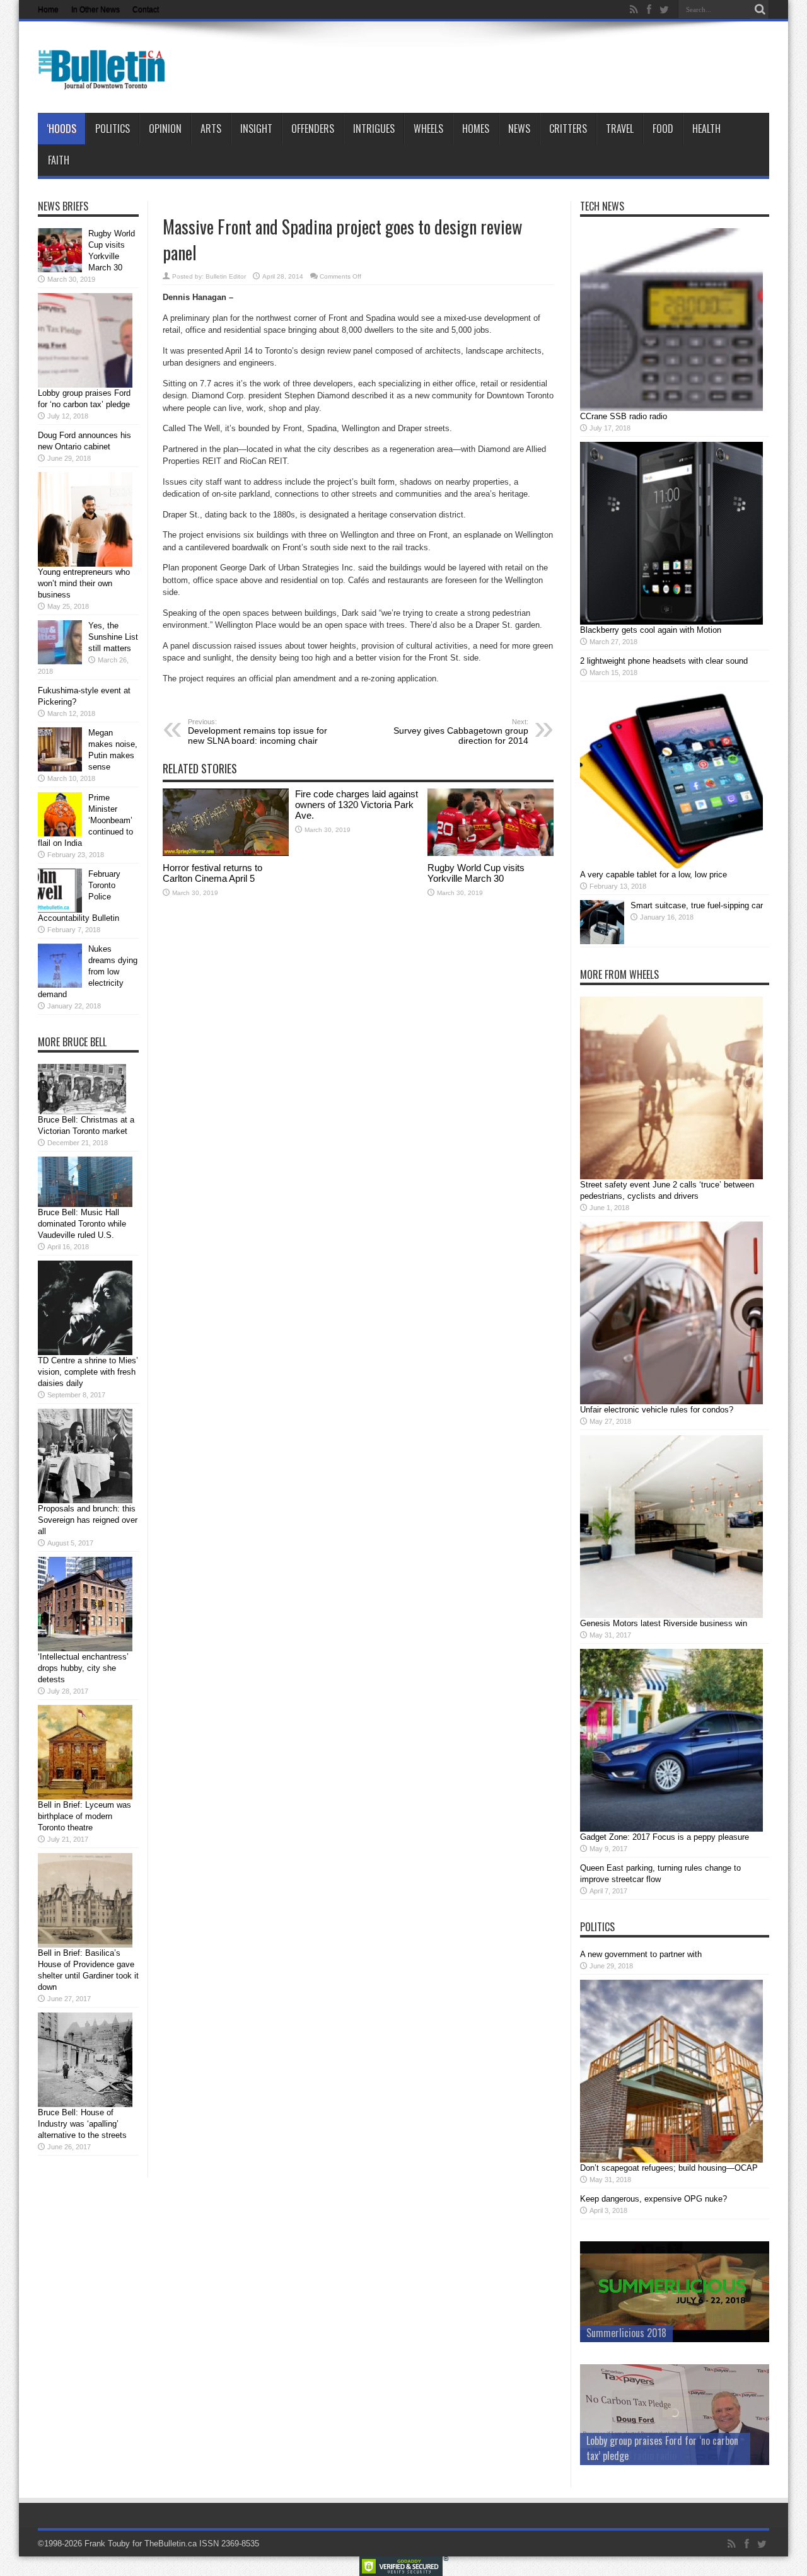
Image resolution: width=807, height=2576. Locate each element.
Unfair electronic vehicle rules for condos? (657, 1410)
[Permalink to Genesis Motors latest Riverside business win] (671, 1615)
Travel (620, 129)
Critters (568, 129)
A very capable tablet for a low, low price (653, 875)
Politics (113, 129)
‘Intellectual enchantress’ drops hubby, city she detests (83, 1668)
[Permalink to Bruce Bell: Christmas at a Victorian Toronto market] (82, 1112)
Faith (59, 160)
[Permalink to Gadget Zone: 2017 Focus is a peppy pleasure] (671, 1829)
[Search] (760, 9)
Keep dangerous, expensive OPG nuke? (653, 2199)
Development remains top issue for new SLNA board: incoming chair (258, 732)
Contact (146, 9)
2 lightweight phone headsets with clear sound (664, 661)
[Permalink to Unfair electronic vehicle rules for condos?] (671, 1401)
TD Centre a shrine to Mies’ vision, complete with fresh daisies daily (88, 1372)
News (519, 129)
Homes (476, 129)
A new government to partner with (641, 1954)
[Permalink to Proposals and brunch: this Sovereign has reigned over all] (85, 1500)
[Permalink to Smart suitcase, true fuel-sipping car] (602, 941)
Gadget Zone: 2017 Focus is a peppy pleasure (665, 1837)
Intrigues (374, 129)
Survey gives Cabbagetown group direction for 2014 (461, 732)
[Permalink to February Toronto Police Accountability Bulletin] (60, 910)
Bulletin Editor (226, 276)
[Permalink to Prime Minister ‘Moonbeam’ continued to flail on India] (60, 834)
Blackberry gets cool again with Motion (651, 630)
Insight (256, 129)
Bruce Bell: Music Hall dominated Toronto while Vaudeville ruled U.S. (82, 1224)
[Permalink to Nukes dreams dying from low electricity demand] (60, 985)
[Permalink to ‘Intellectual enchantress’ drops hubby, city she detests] (85, 1649)
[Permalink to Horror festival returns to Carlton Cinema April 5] (226, 853)
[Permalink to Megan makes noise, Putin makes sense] (60, 769)
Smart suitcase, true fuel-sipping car (697, 905)
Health (706, 129)
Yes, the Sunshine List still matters (113, 637)
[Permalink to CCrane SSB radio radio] (671, 408)
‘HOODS (61, 129)
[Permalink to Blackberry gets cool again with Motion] (671, 622)
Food (663, 129)
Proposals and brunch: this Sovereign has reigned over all (88, 1520)
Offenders (313, 129)
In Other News (96, 9)
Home (48, 9)
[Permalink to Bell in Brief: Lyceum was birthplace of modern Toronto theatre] (85, 1797)
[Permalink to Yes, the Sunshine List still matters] (60, 661)
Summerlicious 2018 (626, 2333)
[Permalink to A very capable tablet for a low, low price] (671, 866)
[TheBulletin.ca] (106, 81)
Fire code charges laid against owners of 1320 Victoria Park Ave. (357, 805)
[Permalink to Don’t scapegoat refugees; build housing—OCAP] (671, 2160)
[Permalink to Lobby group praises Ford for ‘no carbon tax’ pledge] (85, 385)
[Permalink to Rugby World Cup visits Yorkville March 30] (491, 853)
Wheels (428, 129)
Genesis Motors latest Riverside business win (664, 1623)
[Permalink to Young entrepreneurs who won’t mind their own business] (85, 564)
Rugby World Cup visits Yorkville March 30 (476, 873)
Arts (211, 129)
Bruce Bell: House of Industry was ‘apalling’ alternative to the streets (82, 2124)
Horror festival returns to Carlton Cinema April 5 (212, 873)
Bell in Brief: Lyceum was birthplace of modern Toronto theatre (84, 1816)
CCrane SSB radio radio (624, 416)
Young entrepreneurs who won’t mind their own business (84, 583)
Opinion (165, 129)
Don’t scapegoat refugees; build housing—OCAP (669, 2168)
